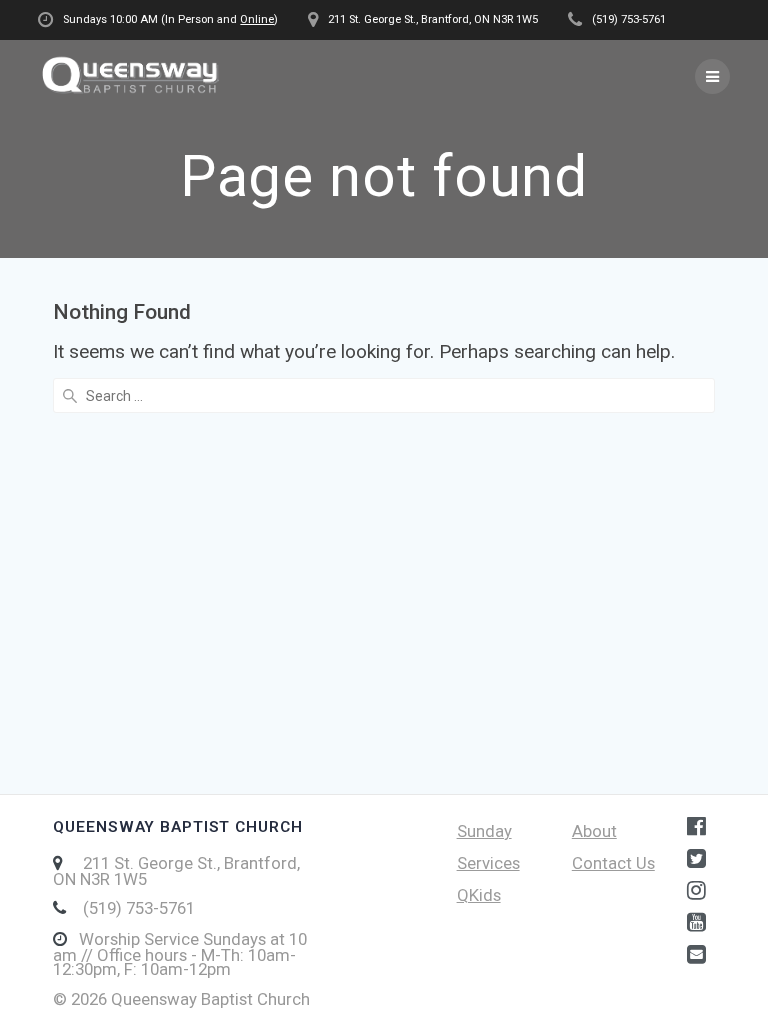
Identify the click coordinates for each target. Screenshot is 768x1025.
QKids (479, 895)
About (594, 831)
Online (257, 19)
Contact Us (613, 863)
